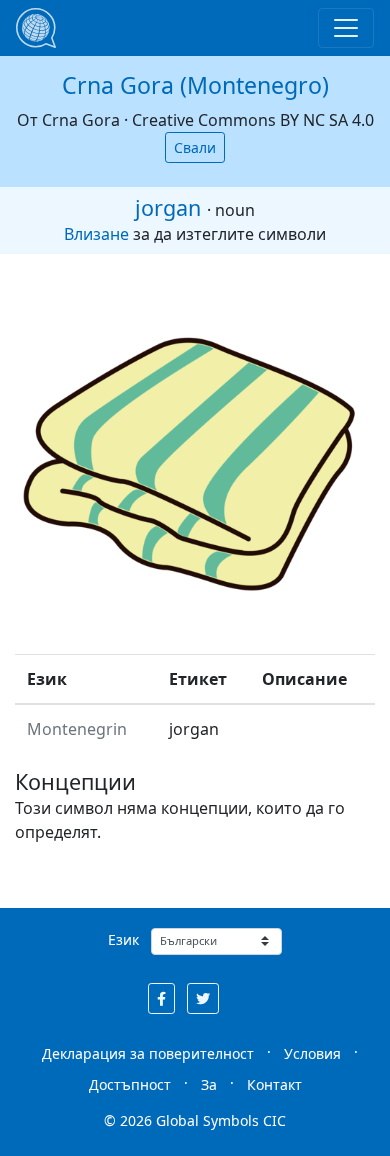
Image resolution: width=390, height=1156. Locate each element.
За (209, 1084)
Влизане (96, 234)
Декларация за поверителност (148, 1053)
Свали (195, 147)
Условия (312, 1053)
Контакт (274, 1084)
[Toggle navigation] (346, 28)
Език (123, 939)
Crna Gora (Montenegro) (195, 85)
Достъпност (130, 1084)
